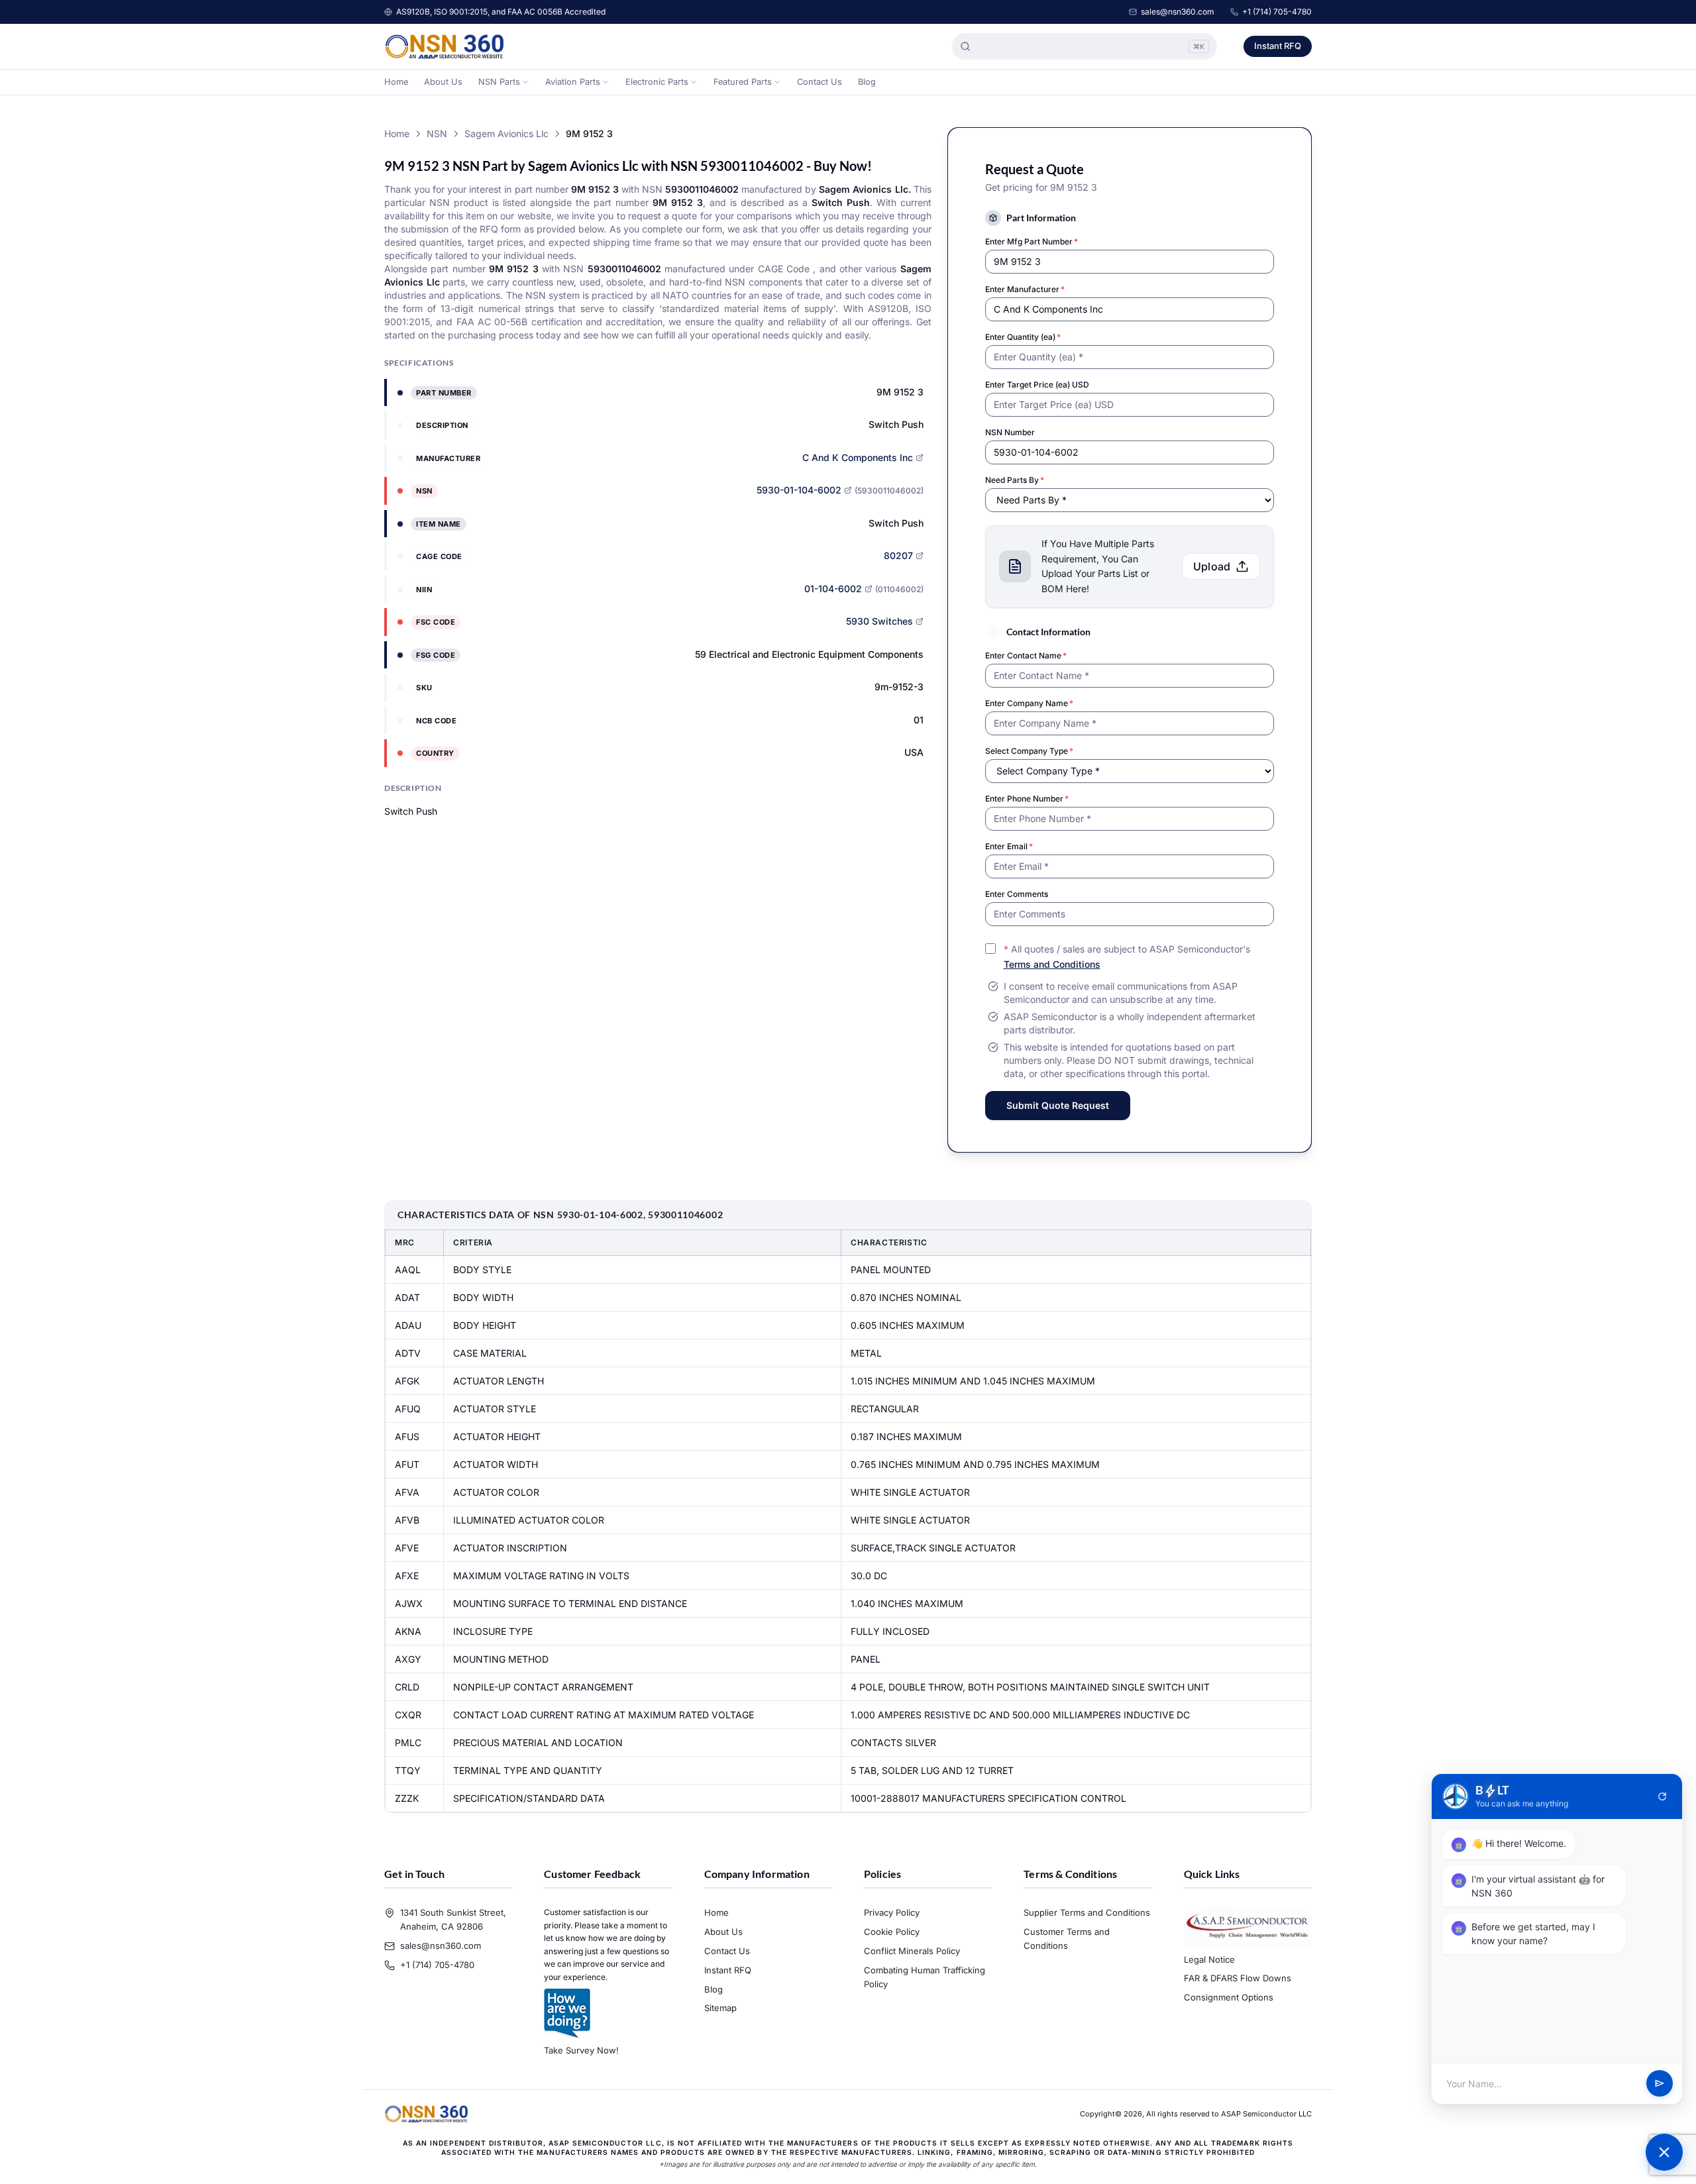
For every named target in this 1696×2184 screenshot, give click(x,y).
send (1660, 2084)
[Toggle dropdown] (525, 82)
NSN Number (1010, 432)
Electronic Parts (657, 82)
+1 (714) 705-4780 (1277, 12)
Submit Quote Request (1058, 1105)
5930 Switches (879, 621)
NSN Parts (499, 82)
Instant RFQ (1278, 46)
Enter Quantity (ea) (1023, 337)
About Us (443, 82)
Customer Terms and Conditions (1067, 1939)
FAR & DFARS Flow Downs (1238, 1978)
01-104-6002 (833, 589)
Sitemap (720, 2008)
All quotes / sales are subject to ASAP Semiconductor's (1127, 957)
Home (396, 82)
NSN (437, 133)
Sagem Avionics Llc (506, 133)
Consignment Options (1229, 1997)
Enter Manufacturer (1025, 289)
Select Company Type (1029, 751)
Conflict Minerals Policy (912, 1951)
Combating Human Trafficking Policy (925, 1977)
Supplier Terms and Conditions (1087, 1912)
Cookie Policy (892, 1932)
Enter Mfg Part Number (1032, 241)
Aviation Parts (573, 82)
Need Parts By (1015, 480)
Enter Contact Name (1026, 655)
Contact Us (820, 82)
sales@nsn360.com (1178, 12)
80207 (898, 555)
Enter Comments (1017, 894)
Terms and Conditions (1052, 964)
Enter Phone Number (1027, 799)
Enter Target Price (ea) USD (1037, 385)
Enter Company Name (1029, 703)
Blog (867, 82)
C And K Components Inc (858, 457)
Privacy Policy (892, 1912)
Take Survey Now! (581, 2050)
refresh (1662, 1796)
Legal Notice (1209, 1959)
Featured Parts (743, 82)
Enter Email (1009, 846)
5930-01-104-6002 (799, 490)
